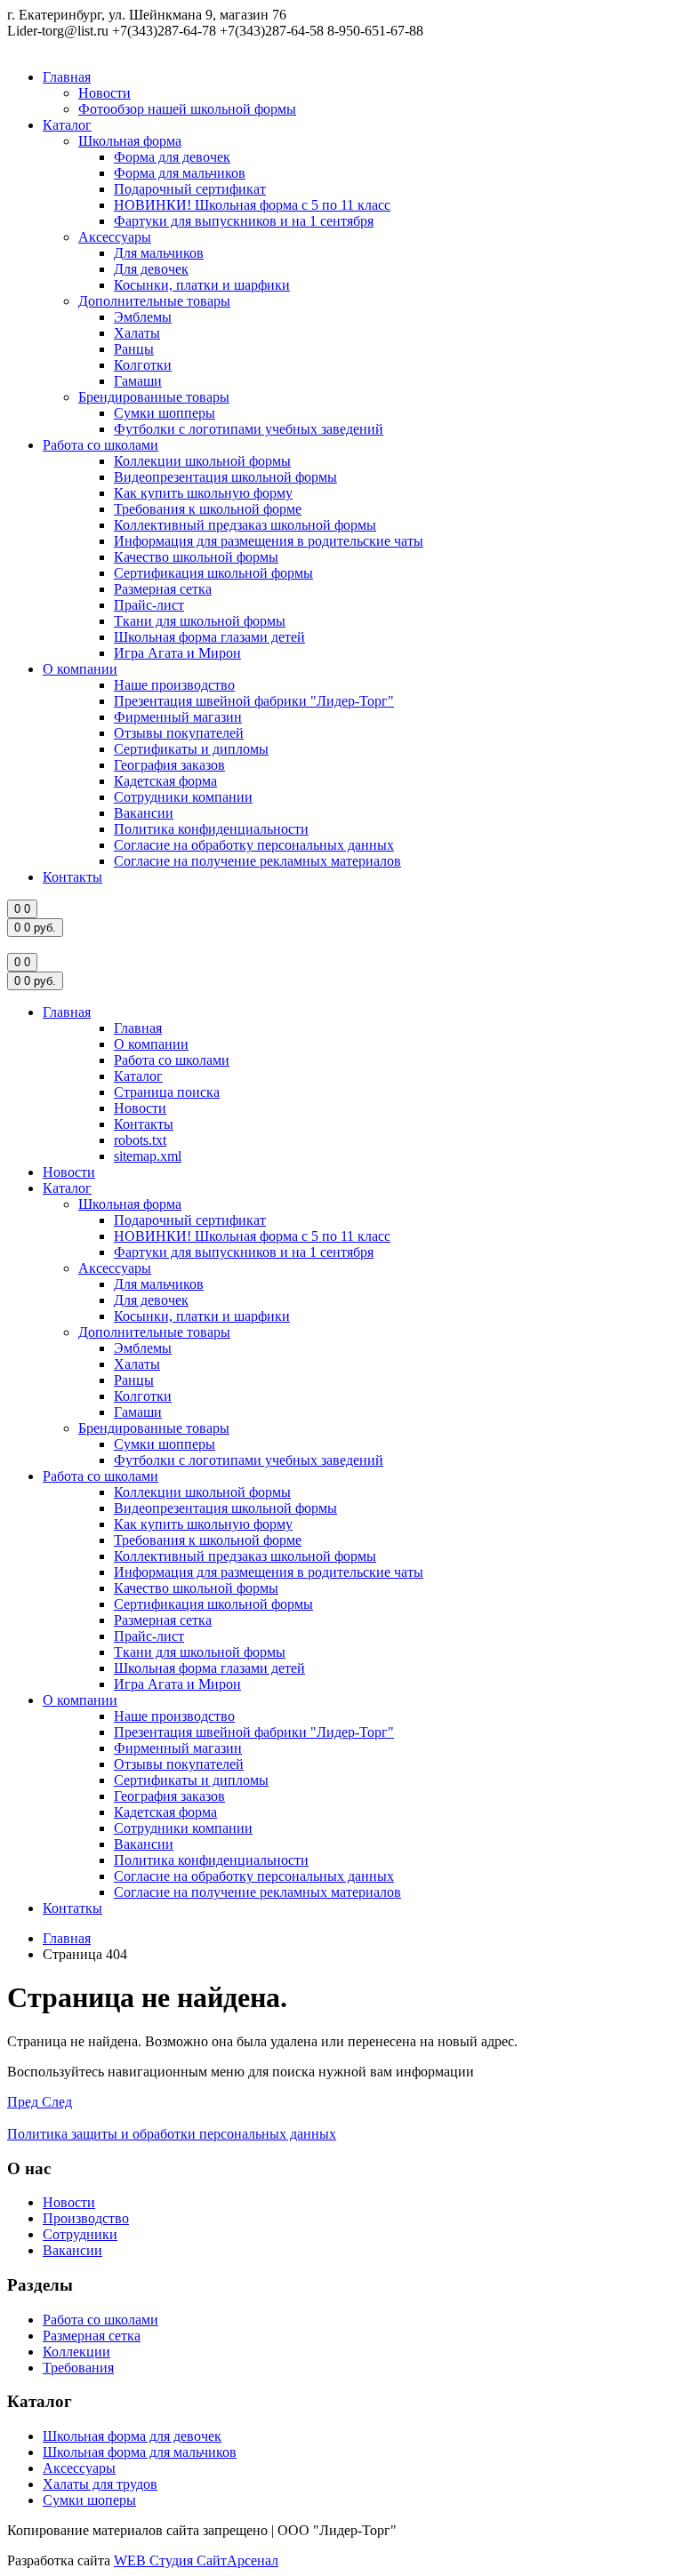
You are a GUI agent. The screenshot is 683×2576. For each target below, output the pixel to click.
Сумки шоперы (89, 2500)
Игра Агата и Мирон (177, 653)
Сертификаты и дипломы (191, 749)
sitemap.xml (148, 1156)
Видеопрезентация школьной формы (225, 477)
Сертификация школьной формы (213, 573)
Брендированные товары (154, 397)
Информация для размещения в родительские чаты (269, 541)
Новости (104, 93)
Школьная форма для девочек (132, 2436)
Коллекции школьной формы (202, 461)
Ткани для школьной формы (200, 621)
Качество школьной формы (196, 557)
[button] (24, 2102)
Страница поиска (167, 1092)
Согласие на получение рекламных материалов (257, 861)
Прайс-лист (149, 605)
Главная (67, 77)
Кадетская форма (165, 781)
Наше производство (174, 685)
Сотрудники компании (183, 797)
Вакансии (144, 813)
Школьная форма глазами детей (209, 637)
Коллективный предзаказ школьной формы (245, 525)
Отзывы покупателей (179, 733)
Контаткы (72, 1908)
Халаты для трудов (100, 2484)
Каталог (67, 125)
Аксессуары (115, 237)
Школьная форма (130, 141)
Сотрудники (80, 2234)
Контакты (72, 877)
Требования (78, 2368)
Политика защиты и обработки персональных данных (172, 2134)
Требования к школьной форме (208, 509)
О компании (80, 669)
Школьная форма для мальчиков (140, 2452)
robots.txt (140, 1140)
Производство (86, 2218)
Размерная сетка (163, 589)
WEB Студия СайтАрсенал (196, 2560)
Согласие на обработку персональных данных (254, 845)
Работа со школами (100, 445)
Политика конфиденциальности (211, 829)
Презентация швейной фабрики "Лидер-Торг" (254, 701)
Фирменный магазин (178, 717)
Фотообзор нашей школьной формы (187, 109)
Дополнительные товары (154, 301)
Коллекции (76, 2352)
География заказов (169, 765)
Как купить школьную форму (203, 493)
